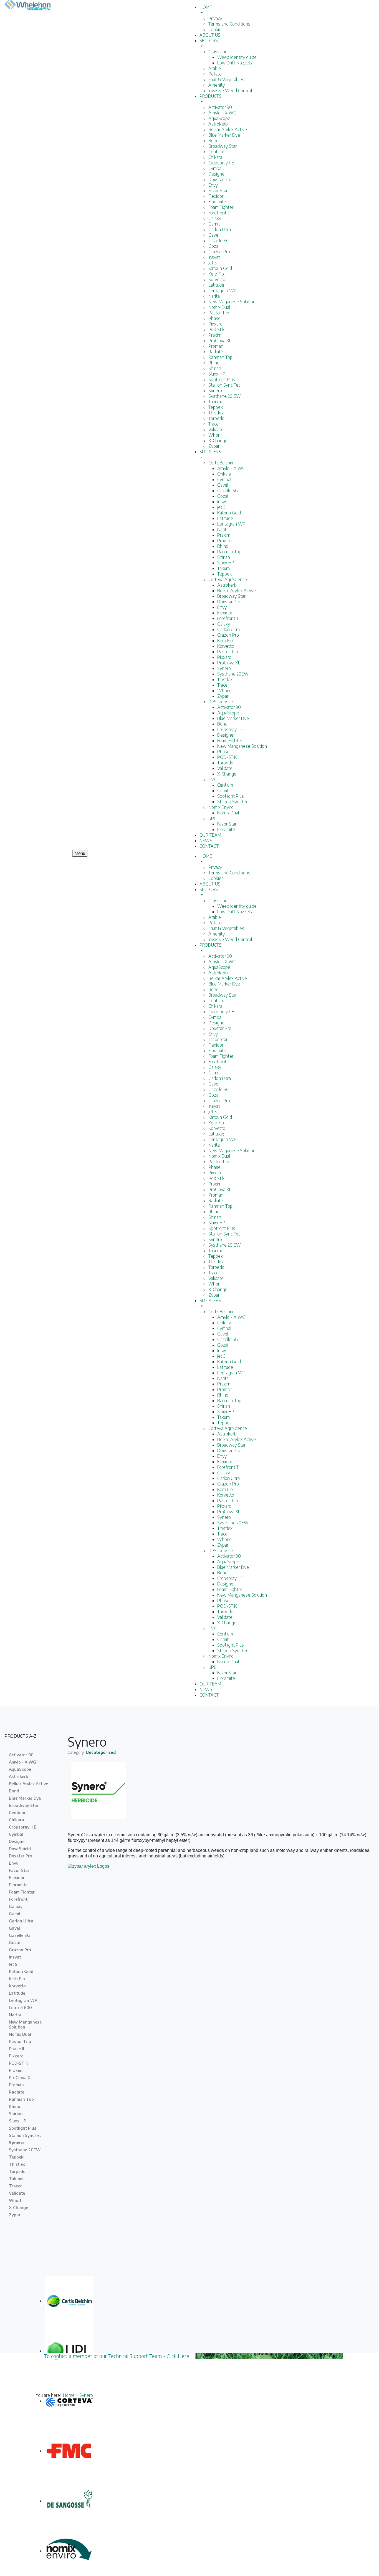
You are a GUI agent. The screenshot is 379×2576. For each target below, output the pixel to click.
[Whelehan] (32, 6)
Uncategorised (101, 1752)
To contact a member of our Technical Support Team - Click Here (119, 2356)
